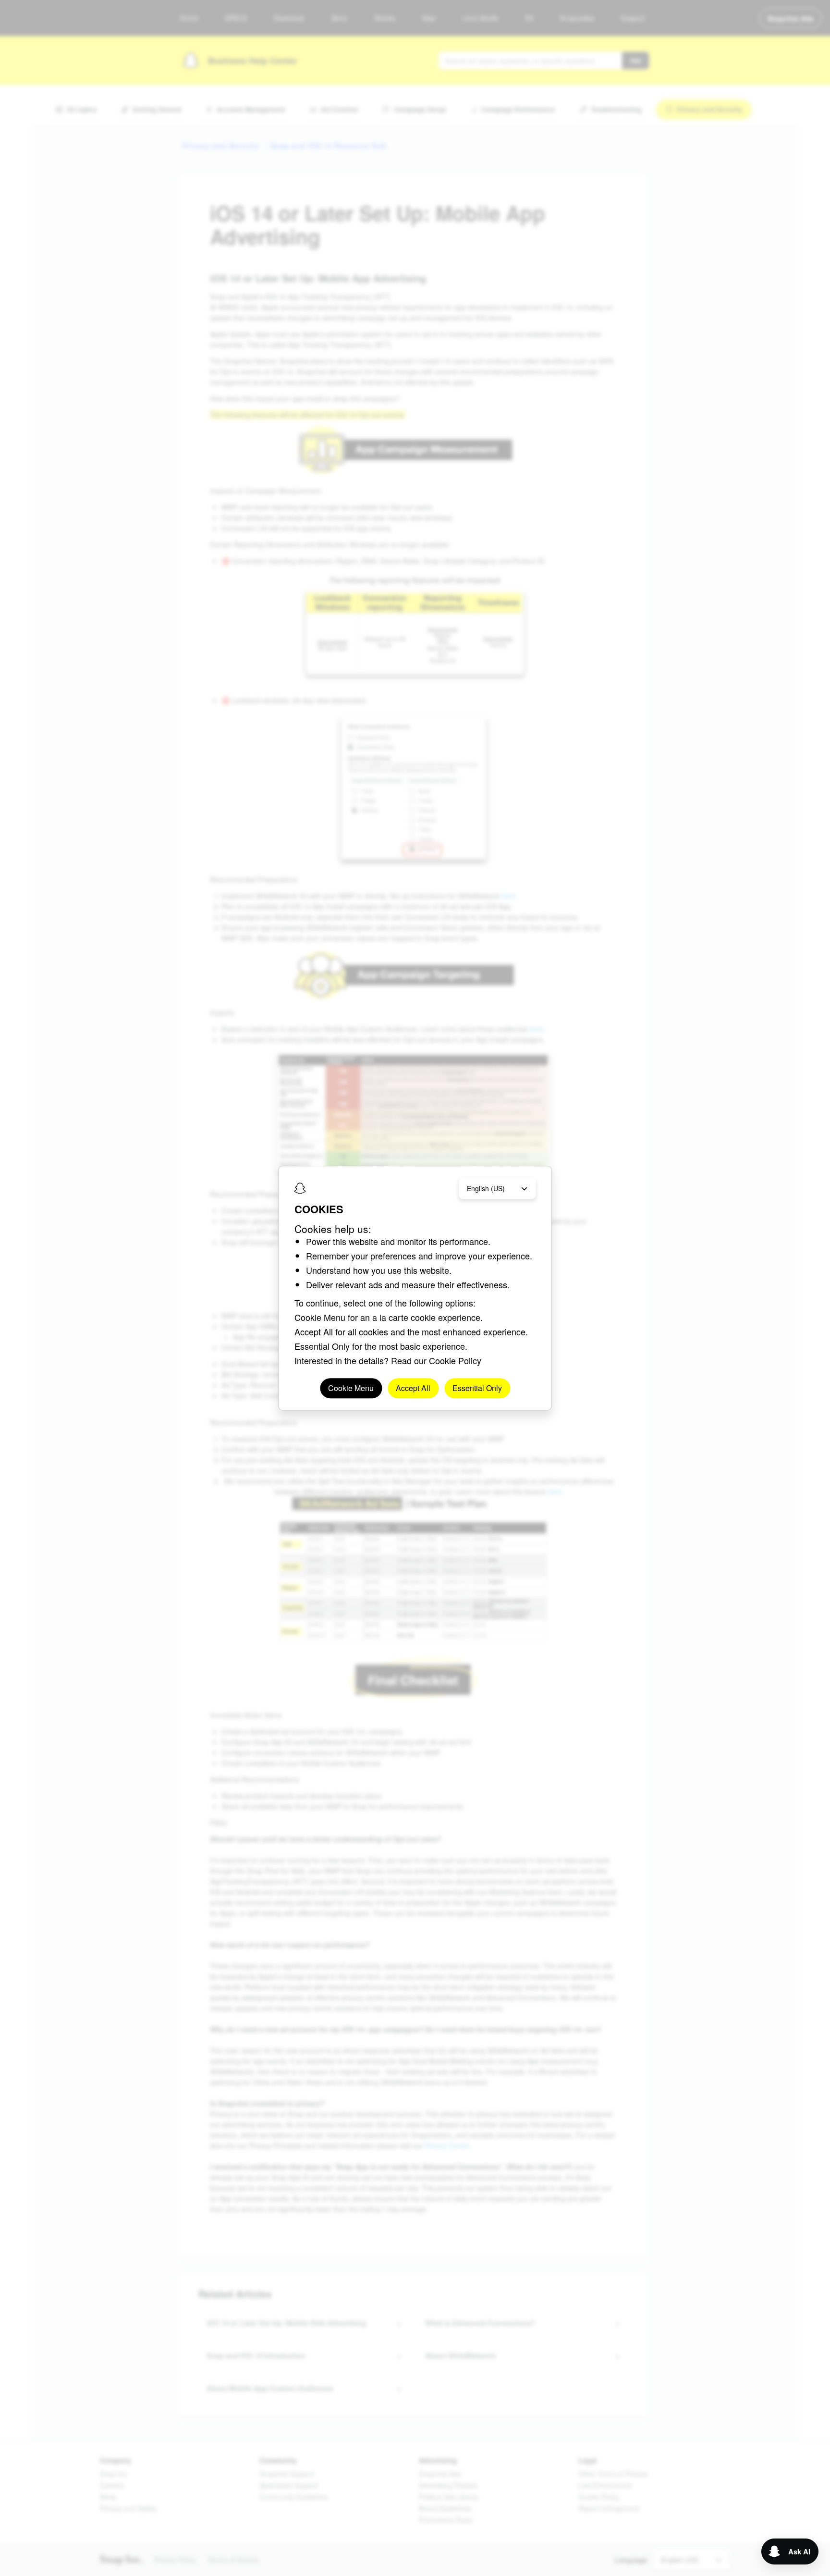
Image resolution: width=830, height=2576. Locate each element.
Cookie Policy (455, 1360)
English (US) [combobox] (486, 1188)
